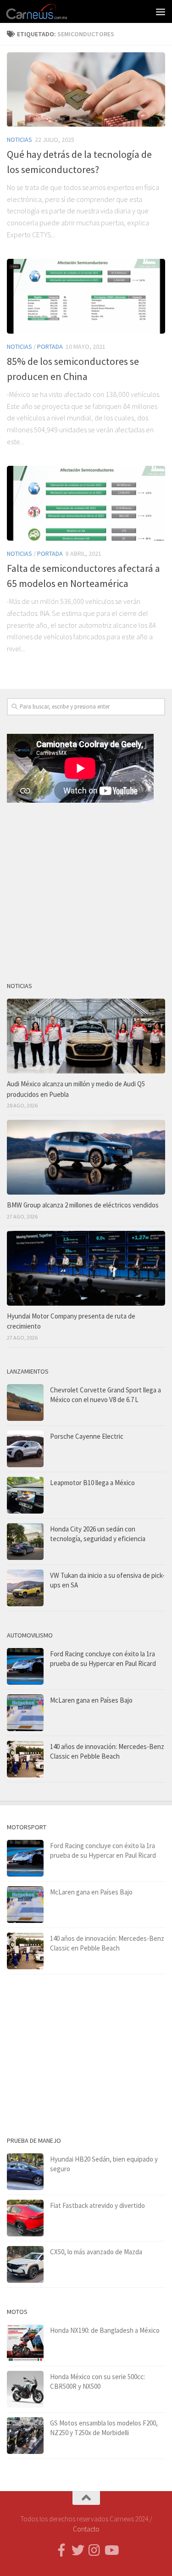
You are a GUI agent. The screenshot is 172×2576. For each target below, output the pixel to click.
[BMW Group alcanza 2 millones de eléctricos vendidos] (86, 1157)
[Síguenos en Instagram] (94, 2550)
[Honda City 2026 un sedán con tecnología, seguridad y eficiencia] (25, 1542)
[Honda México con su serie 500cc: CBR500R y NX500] (25, 2389)
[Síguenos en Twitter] (78, 2550)
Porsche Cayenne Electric (87, 1436)
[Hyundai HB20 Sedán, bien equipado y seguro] (25, 2172)
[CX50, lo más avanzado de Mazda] (25, 2264)
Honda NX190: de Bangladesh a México (105, 2330)
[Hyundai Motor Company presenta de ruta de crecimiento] (86, 1268)
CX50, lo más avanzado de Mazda (96, 2252)
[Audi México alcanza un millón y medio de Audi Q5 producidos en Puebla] (86, 1036)
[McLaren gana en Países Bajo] (25, 1713)
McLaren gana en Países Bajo (91, 1700)
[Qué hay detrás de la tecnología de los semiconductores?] (86, 89)
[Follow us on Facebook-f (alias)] (61, 2550)
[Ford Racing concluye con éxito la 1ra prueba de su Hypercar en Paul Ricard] (25, 1666)
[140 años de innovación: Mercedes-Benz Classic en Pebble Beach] (25, 1759)
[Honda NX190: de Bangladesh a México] (25, 2343)
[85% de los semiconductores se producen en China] (86, 296)
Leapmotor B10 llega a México (92, 1483)
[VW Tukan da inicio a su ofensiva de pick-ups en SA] (25, 1588)
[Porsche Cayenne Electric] (25, 1449)
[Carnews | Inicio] (47, 11)
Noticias (19, 140)
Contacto (86, 2529)
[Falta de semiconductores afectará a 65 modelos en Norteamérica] (86, 503)
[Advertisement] (86, 888)
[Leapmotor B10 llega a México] (25, 1495)
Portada (50, 346)
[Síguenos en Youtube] (111, 2550)
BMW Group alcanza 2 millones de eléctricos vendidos (83, 1205)
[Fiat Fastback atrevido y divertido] (25, 2218)
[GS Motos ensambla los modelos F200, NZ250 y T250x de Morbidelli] (25, 2436)
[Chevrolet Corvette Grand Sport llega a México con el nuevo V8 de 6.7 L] (25, 1403)
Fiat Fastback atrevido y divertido (97, 2205)
